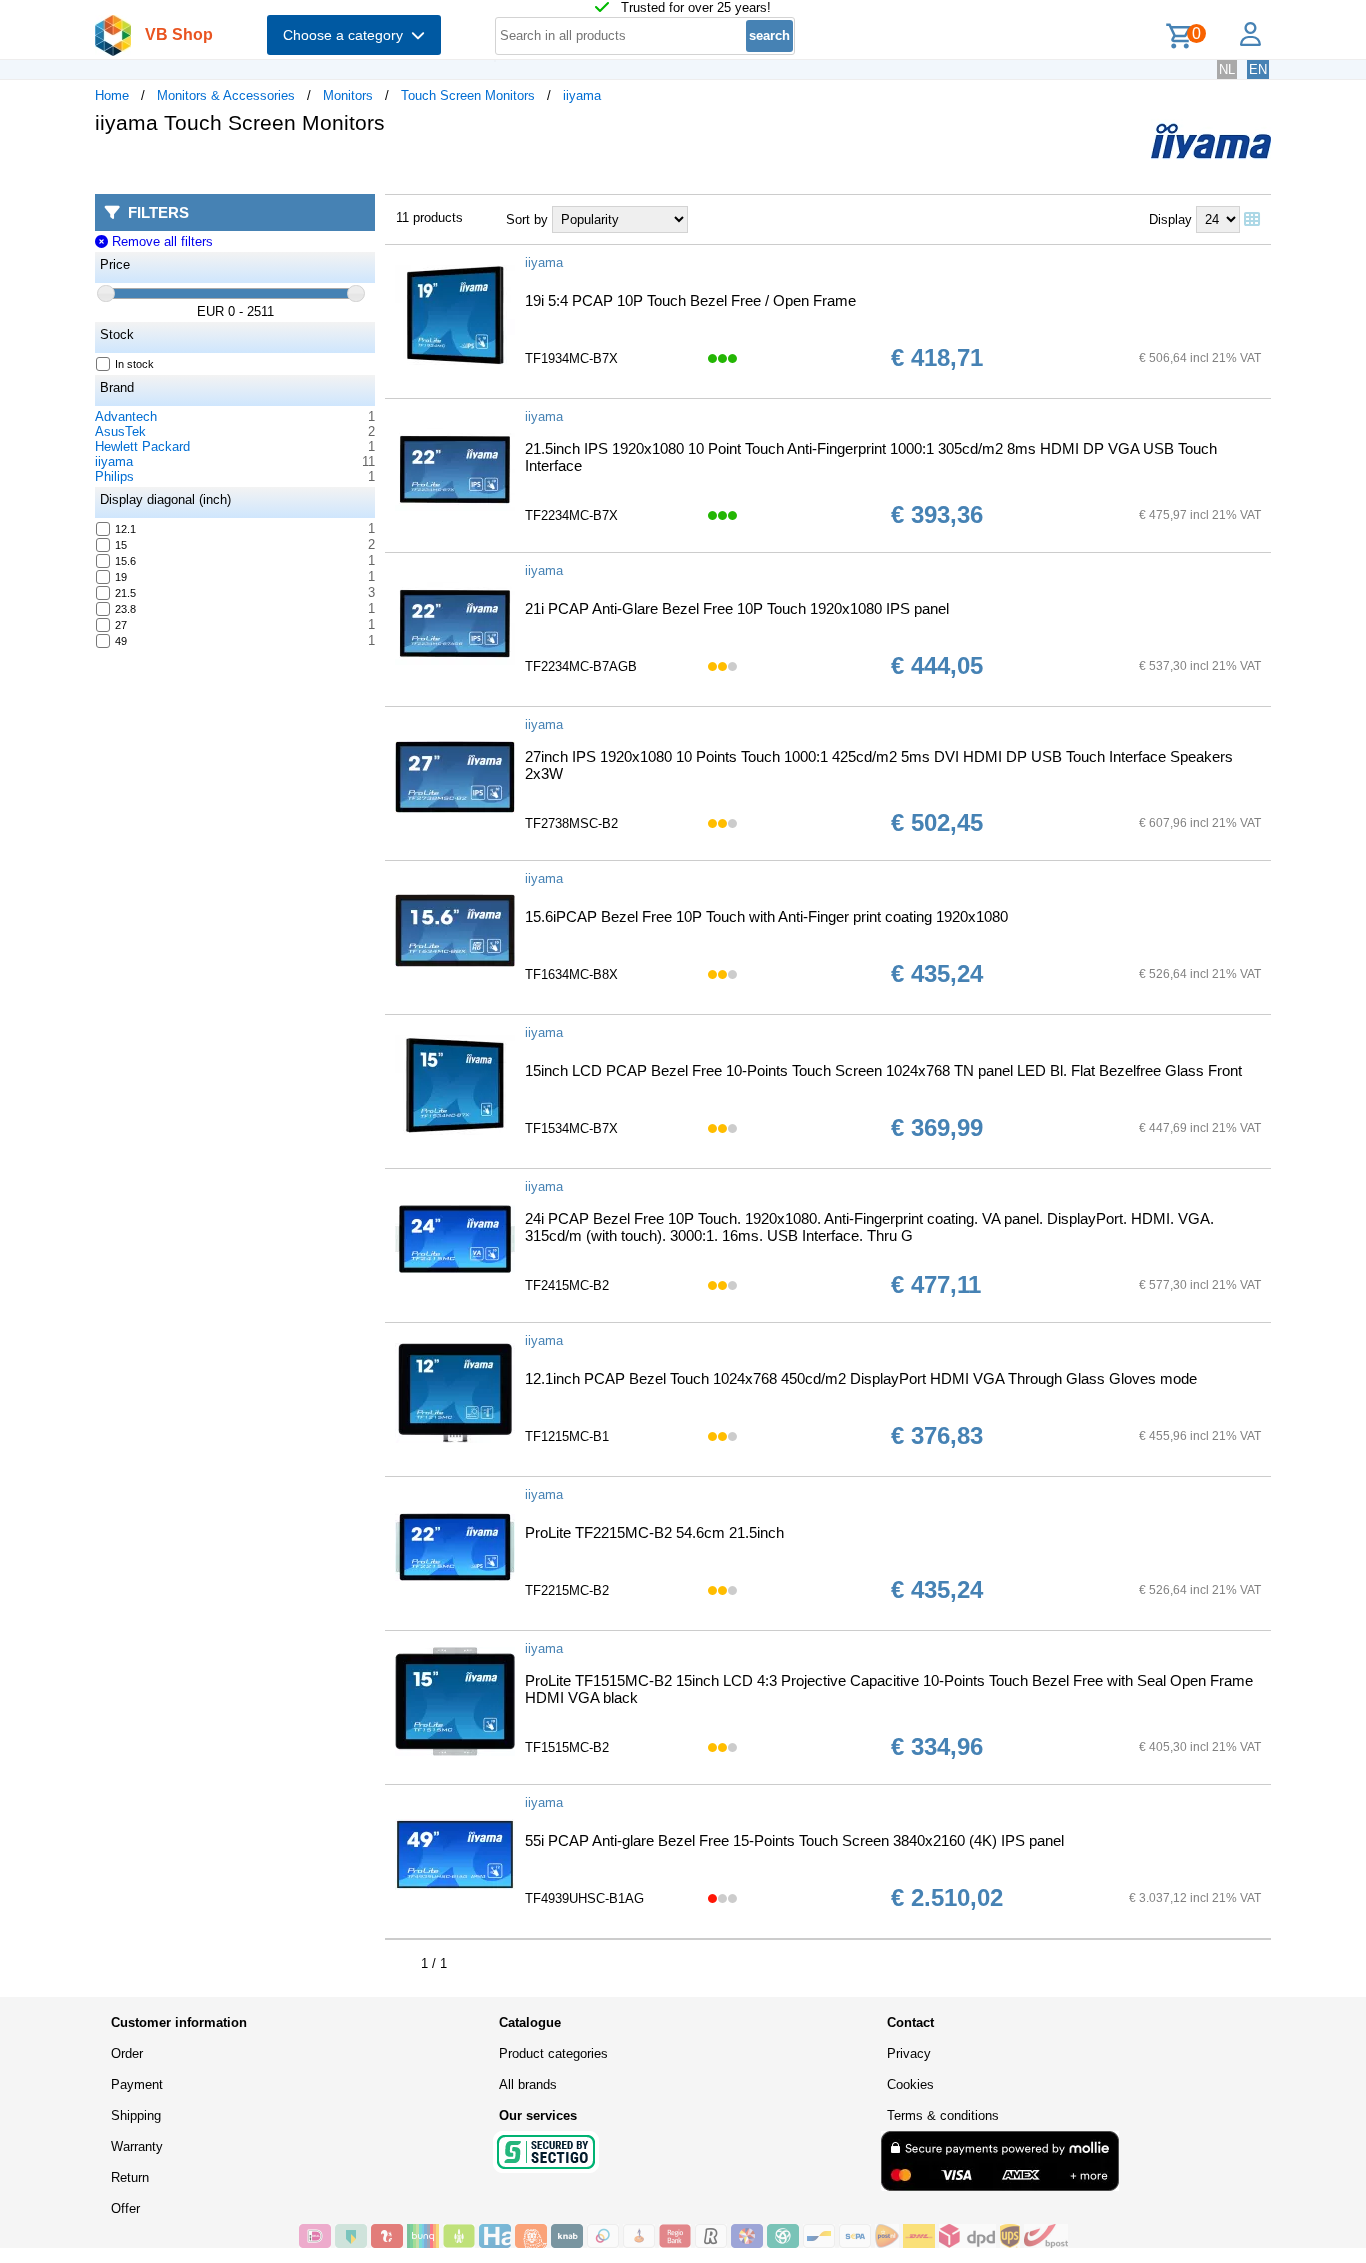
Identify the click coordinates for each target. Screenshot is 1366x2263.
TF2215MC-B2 (567, 1590)
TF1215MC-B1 (567, 1436)
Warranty (137, 2146)
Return (130, 2177)
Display (1170, 219)
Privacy (909, 2053)
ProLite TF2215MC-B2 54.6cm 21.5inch (654, 1532)
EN (1258, 69)
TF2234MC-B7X (571, 515)
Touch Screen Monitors (468, 95)
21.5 (125, 593)
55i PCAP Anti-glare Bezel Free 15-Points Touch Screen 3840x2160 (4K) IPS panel (794, 1840)
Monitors (348, 95)
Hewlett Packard (142, 446)
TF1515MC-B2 (567, 1747)
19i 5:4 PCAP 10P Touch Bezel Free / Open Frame (690, 300)
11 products (429, 217)
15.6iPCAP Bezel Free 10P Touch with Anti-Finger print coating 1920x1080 (766, 916)
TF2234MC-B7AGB (581, 666)
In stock (134, 364)
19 (121, 577)
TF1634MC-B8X (571, 974)
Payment (137, 2084)
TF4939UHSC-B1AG (584, 1898)
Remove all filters (160, 241)
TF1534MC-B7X (571, 1128)
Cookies (910, 2084)
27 (121, 625)
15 (121, 545)
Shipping (136, 2115)
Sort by (527, 219)
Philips (114, 476)
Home (112, 95)
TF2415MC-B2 (567, 1285)
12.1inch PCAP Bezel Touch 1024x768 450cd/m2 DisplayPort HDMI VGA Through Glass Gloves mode (861, 1378)
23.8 (125, 609)
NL (1227, 69)
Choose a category (347, 35)
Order (127, 2053)
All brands (528, 2084)
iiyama (582, 95)
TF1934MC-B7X (571, 358)
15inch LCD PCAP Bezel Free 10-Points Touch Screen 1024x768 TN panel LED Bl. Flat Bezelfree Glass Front (883, 1070)
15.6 (125, 561)
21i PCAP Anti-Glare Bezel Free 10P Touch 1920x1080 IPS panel (737, 608)
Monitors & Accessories (226, 95)
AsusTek (120, 431)
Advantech (126, 416)
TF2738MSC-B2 (571, 823)
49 (121, 641)
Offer (125, 2208)
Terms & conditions (943, 2115)
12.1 (125, 529)
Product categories (553, 2053)
